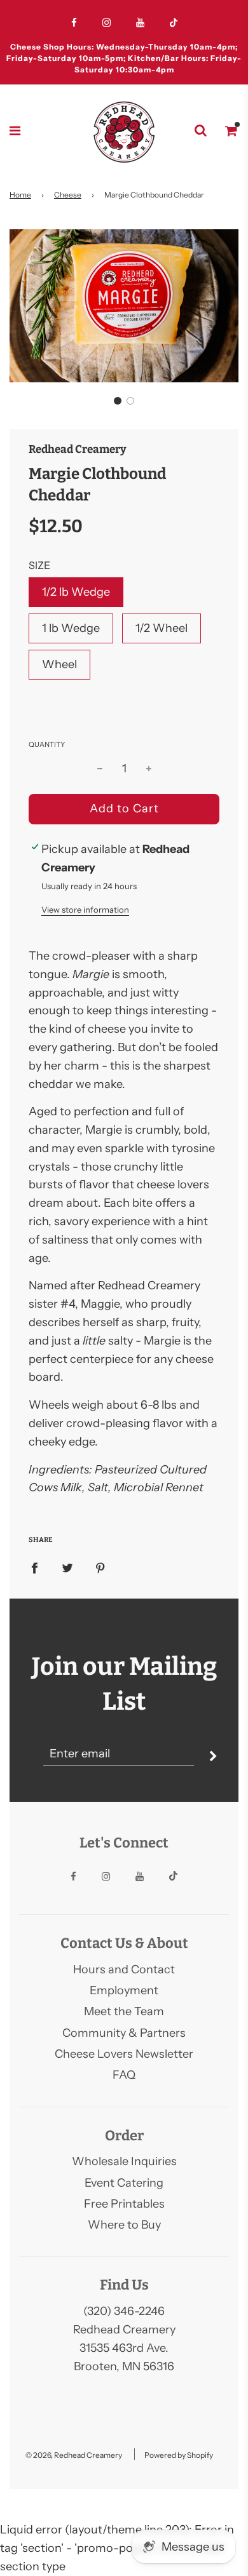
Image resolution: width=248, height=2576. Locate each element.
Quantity (47, 744)
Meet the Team (124, 2011)
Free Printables (124, 2204)
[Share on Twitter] (67, 1567)
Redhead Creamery (78, 449)
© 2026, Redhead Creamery (74, 2455)
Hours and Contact (124, 1969)
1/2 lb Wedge (76, 592)
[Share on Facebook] (34, 1567)
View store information (85, 909)
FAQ (124, 2075)
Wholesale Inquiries (124, 2161)
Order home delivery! (124, 51)
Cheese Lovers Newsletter (124, 2054)
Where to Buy (124, 2225)
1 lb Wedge (71, 628)
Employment (124, 1990)
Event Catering (124, 2183)
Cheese (68, 195)
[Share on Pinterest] (100, 1567)
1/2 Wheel (162, 628)
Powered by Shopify (179, 2455)
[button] (118, 401)
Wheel (59, 664)
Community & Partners (124, 2033)
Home (20, 195)
